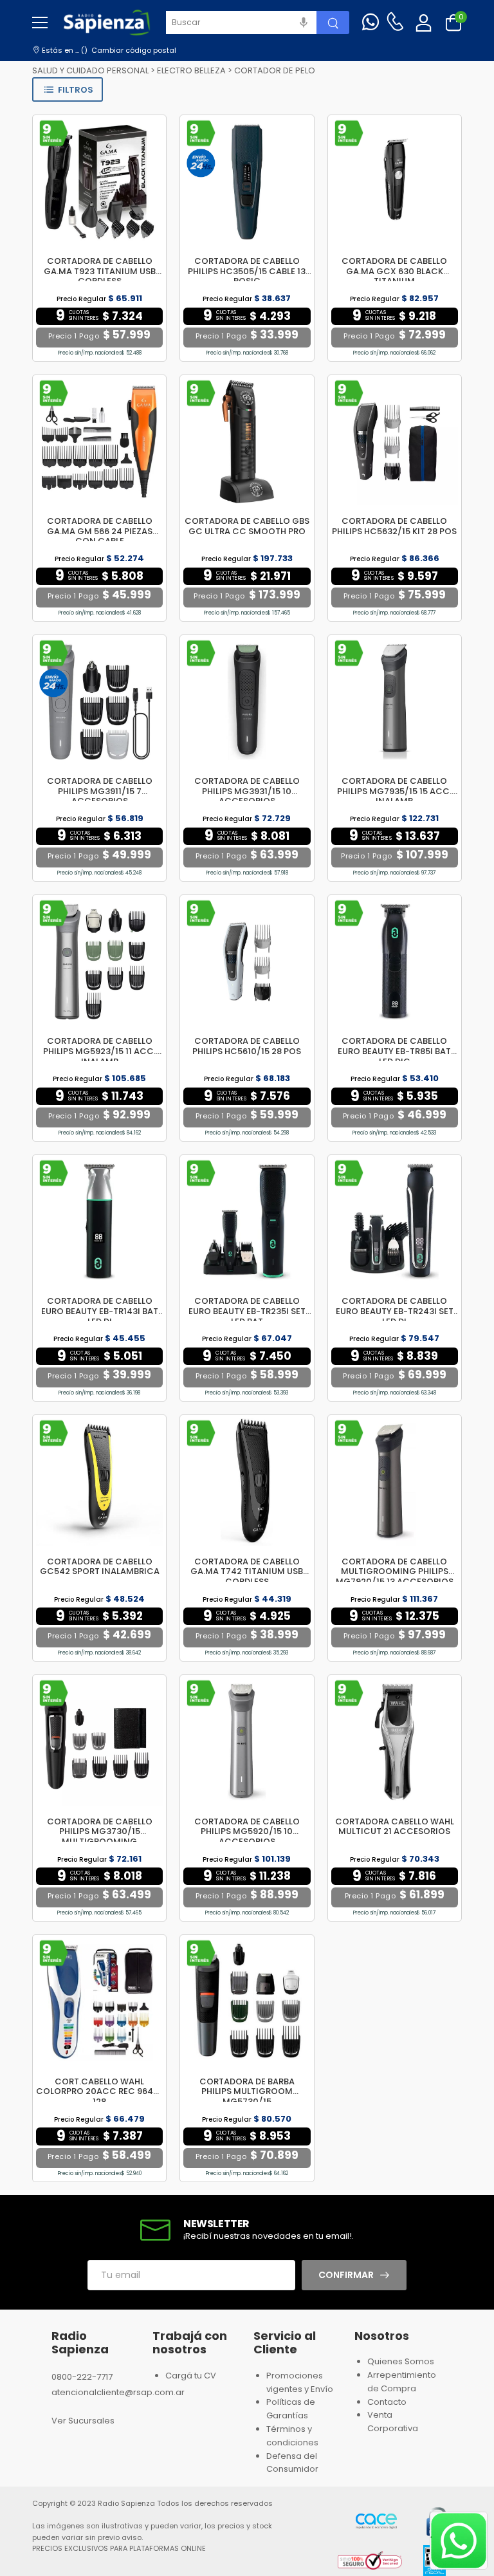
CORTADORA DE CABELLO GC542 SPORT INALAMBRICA (100, 1567)
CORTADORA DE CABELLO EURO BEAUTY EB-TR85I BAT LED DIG (394, 1051)
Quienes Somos (401, 2361)
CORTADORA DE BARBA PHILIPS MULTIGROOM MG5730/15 (247, 2091)
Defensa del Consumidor (292, 2463)
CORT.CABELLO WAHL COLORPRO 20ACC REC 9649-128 (99, 2091)
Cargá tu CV (191, 2376)
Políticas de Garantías (291, 2409)
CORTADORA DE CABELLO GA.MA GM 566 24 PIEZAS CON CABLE (100, 531)
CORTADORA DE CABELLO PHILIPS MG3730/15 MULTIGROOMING (100, 1831)
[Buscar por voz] (304, 23)
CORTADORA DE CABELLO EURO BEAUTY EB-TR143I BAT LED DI (100, 1311)
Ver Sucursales (83, 2421)
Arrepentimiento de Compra (402, 2382)
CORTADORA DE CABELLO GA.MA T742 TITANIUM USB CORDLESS (247, 1571)
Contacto (387, 2402)
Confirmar (346, 2275)
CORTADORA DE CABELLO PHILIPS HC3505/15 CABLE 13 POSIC (247, 271)
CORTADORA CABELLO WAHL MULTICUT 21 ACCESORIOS (395, 1827)
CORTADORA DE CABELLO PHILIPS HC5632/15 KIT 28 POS (394, 526)
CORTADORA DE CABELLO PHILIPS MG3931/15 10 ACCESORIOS (247, 791)
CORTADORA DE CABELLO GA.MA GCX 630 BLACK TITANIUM (394, 271)
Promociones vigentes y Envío (300, 2382)
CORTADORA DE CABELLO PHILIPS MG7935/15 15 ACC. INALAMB (394, 791)
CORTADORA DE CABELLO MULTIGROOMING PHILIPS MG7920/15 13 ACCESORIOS (395, 1571)
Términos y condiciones (292, 2436)
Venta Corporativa (393, 2422)
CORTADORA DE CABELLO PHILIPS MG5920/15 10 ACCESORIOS (247, 1831)
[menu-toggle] (40, 23)
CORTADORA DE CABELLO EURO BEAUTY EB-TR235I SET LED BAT (247, 1311)
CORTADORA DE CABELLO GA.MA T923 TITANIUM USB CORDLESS (100, 271)
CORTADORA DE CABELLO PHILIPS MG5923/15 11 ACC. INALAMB (99, 1051)
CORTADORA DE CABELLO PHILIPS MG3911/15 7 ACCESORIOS (100, 791)
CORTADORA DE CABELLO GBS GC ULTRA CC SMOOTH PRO (247, 526)
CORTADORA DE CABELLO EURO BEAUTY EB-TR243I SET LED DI (395, 1311)
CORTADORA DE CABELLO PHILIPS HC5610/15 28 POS (247, 1046)
